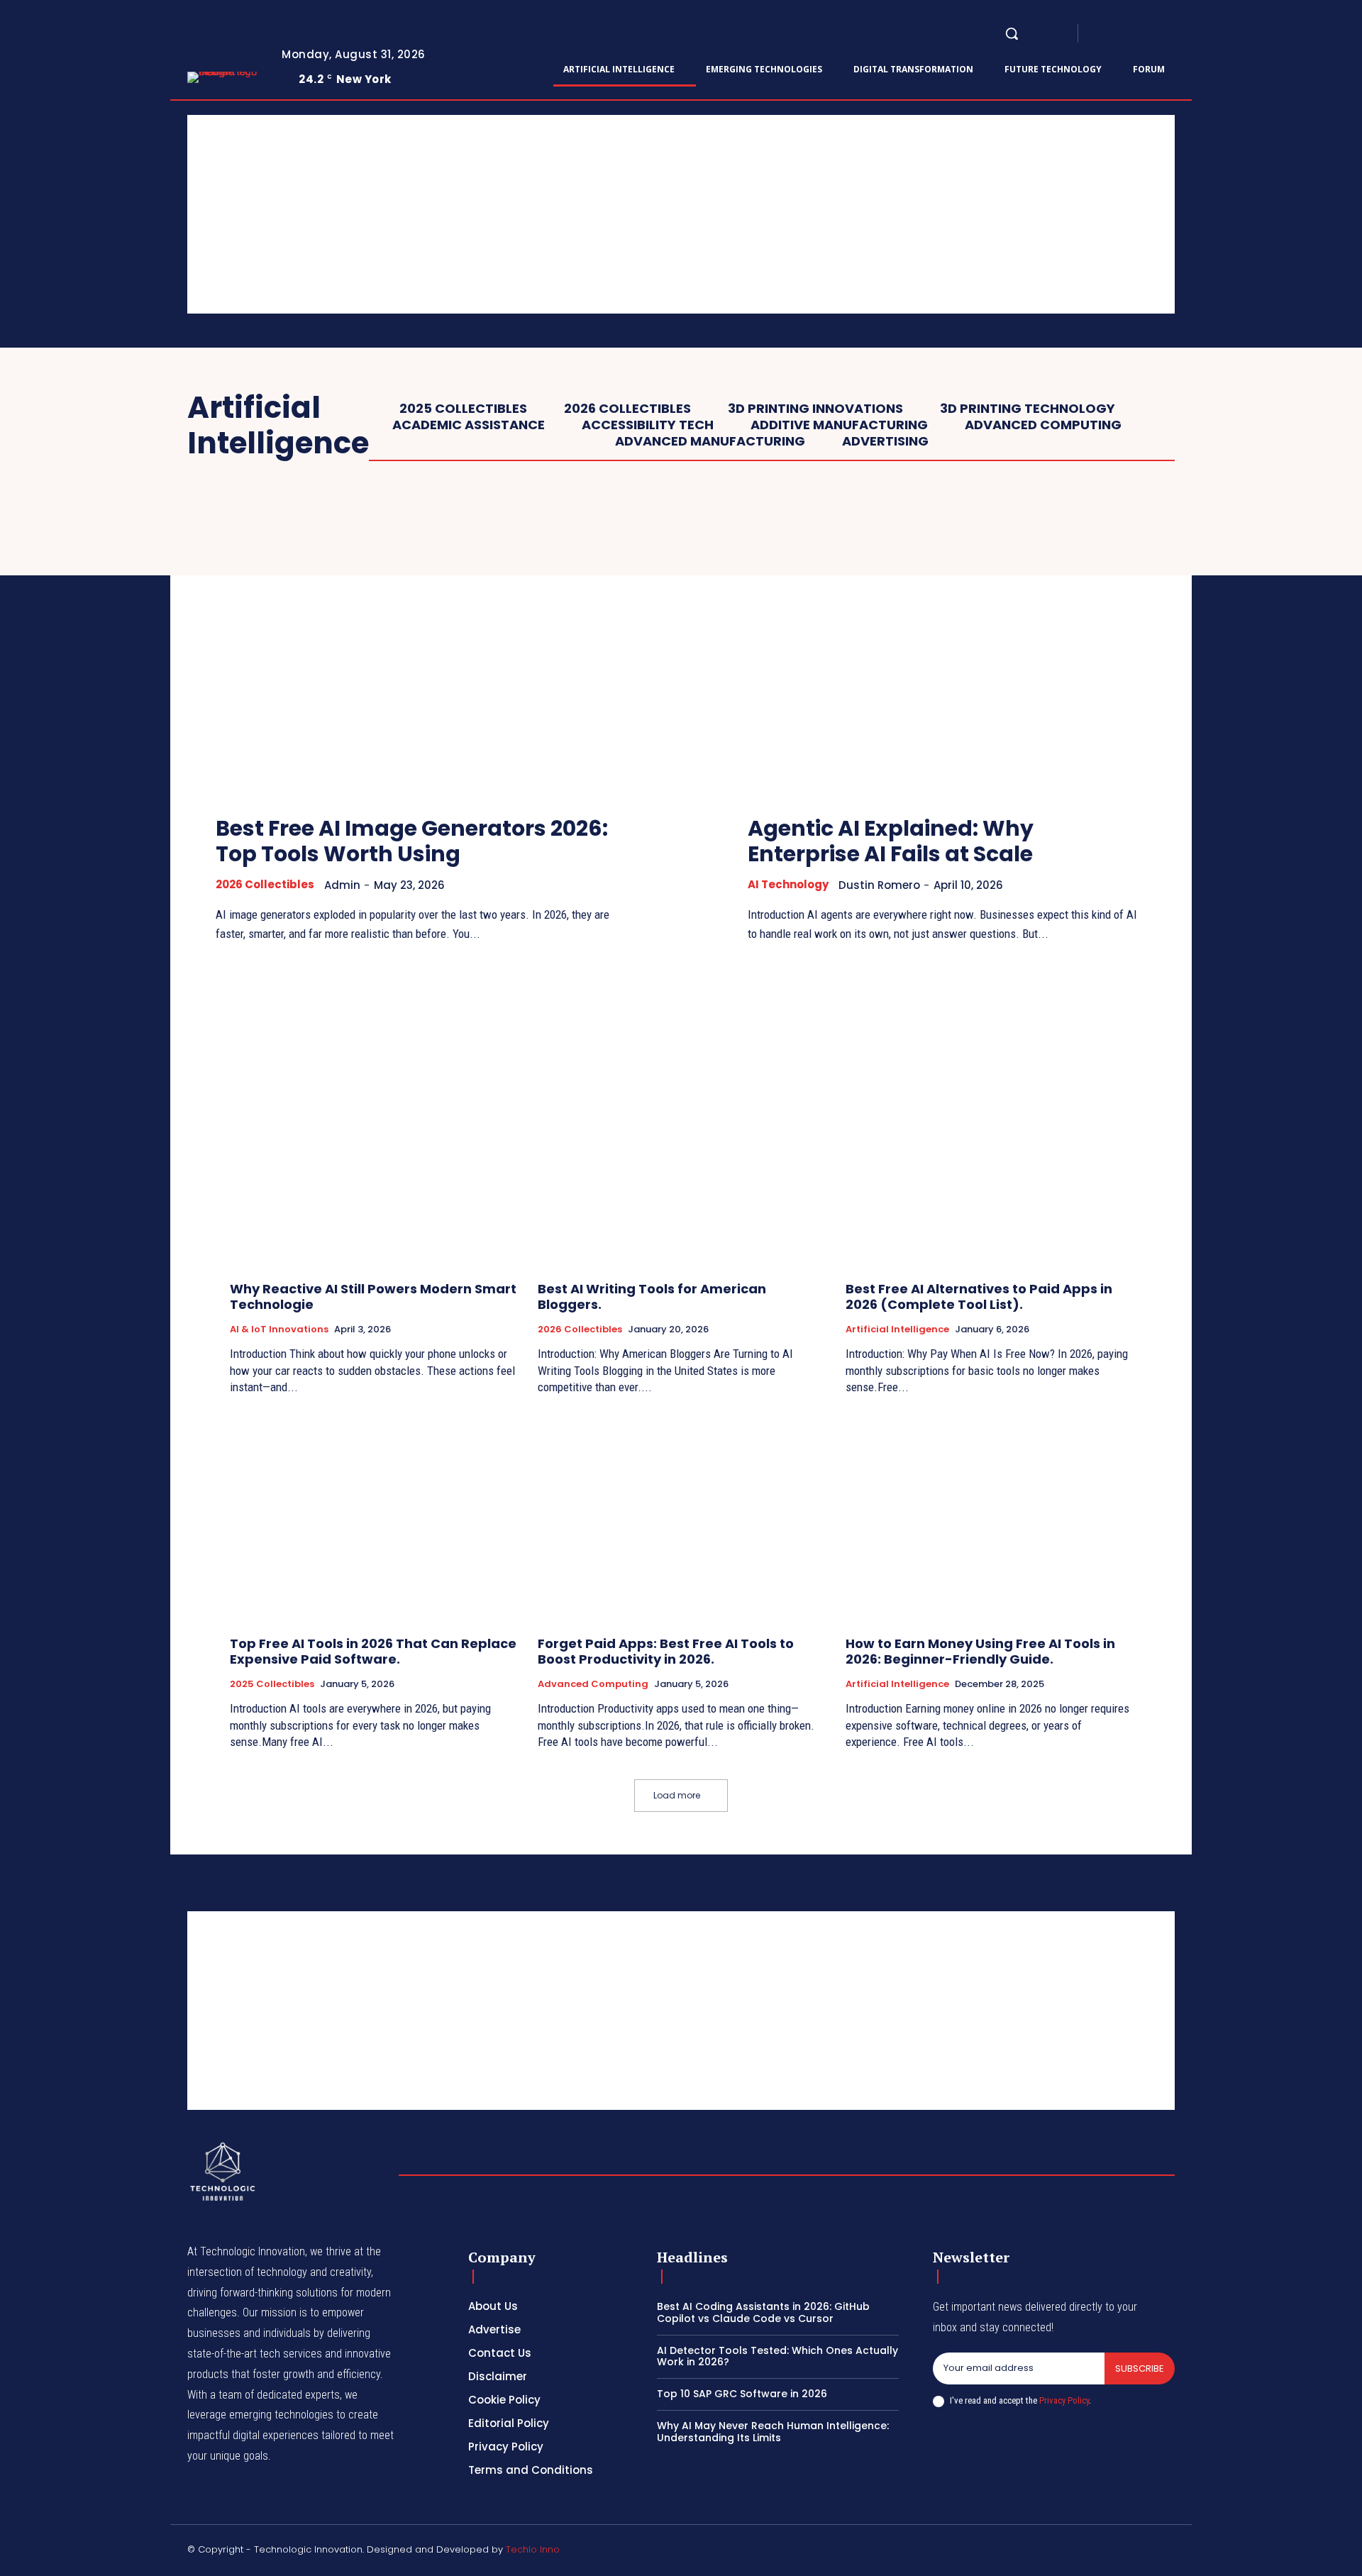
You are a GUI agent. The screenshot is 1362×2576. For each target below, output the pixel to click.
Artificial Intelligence (897, 1330)
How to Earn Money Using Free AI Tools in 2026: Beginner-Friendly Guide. (980, 1651)
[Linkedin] (1135, 34)
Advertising (885, 441)
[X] (1169, 34)
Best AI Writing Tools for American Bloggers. (652, 1297)
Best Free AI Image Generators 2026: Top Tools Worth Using (412, 841)
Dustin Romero (879, 885)
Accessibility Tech (648, 425)
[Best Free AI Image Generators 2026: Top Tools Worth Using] (415, 651)
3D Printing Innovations (815, 409)
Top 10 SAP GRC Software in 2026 (742, 2394)
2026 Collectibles (627, 409)
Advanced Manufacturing (710, 441)
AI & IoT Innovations (279, 1330)
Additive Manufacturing (839, 425)
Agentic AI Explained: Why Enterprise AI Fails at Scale (891, 841)
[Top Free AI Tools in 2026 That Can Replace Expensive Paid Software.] (373, 1518)
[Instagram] (1118, 34)
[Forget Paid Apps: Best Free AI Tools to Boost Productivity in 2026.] (681, 1518)
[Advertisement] (613, 214)
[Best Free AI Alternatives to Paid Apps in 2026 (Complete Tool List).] (989, 1163)
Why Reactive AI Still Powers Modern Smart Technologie (373, 1297)
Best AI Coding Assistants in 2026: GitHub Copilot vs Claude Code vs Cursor (763, 2312)
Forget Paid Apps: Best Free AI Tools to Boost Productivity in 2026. (666, 1651)
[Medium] (1152, 34)
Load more (677, 1795)
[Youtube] (1186, 34)
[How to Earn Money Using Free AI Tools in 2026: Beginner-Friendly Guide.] (989, 1518)
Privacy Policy (1064, 2400)
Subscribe (1140, 2368)
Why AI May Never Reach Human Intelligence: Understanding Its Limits (773, 2432)
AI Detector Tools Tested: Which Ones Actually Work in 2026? (777, 2356)
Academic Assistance (469, 425)
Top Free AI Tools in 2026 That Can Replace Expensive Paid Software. (373, 1651)
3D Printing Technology (1028, 409)
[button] (1012, 33)
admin (342, 885)
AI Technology (788, 885)
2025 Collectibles (463, 409)
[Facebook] (1101, 34)
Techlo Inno (533, 2549)
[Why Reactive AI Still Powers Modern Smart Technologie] (373, 1163)
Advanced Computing (1043, 425)
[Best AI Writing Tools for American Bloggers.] (681, 1163)
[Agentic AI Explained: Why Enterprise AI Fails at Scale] (947, 651)
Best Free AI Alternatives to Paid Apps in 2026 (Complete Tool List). (979, 1297)
